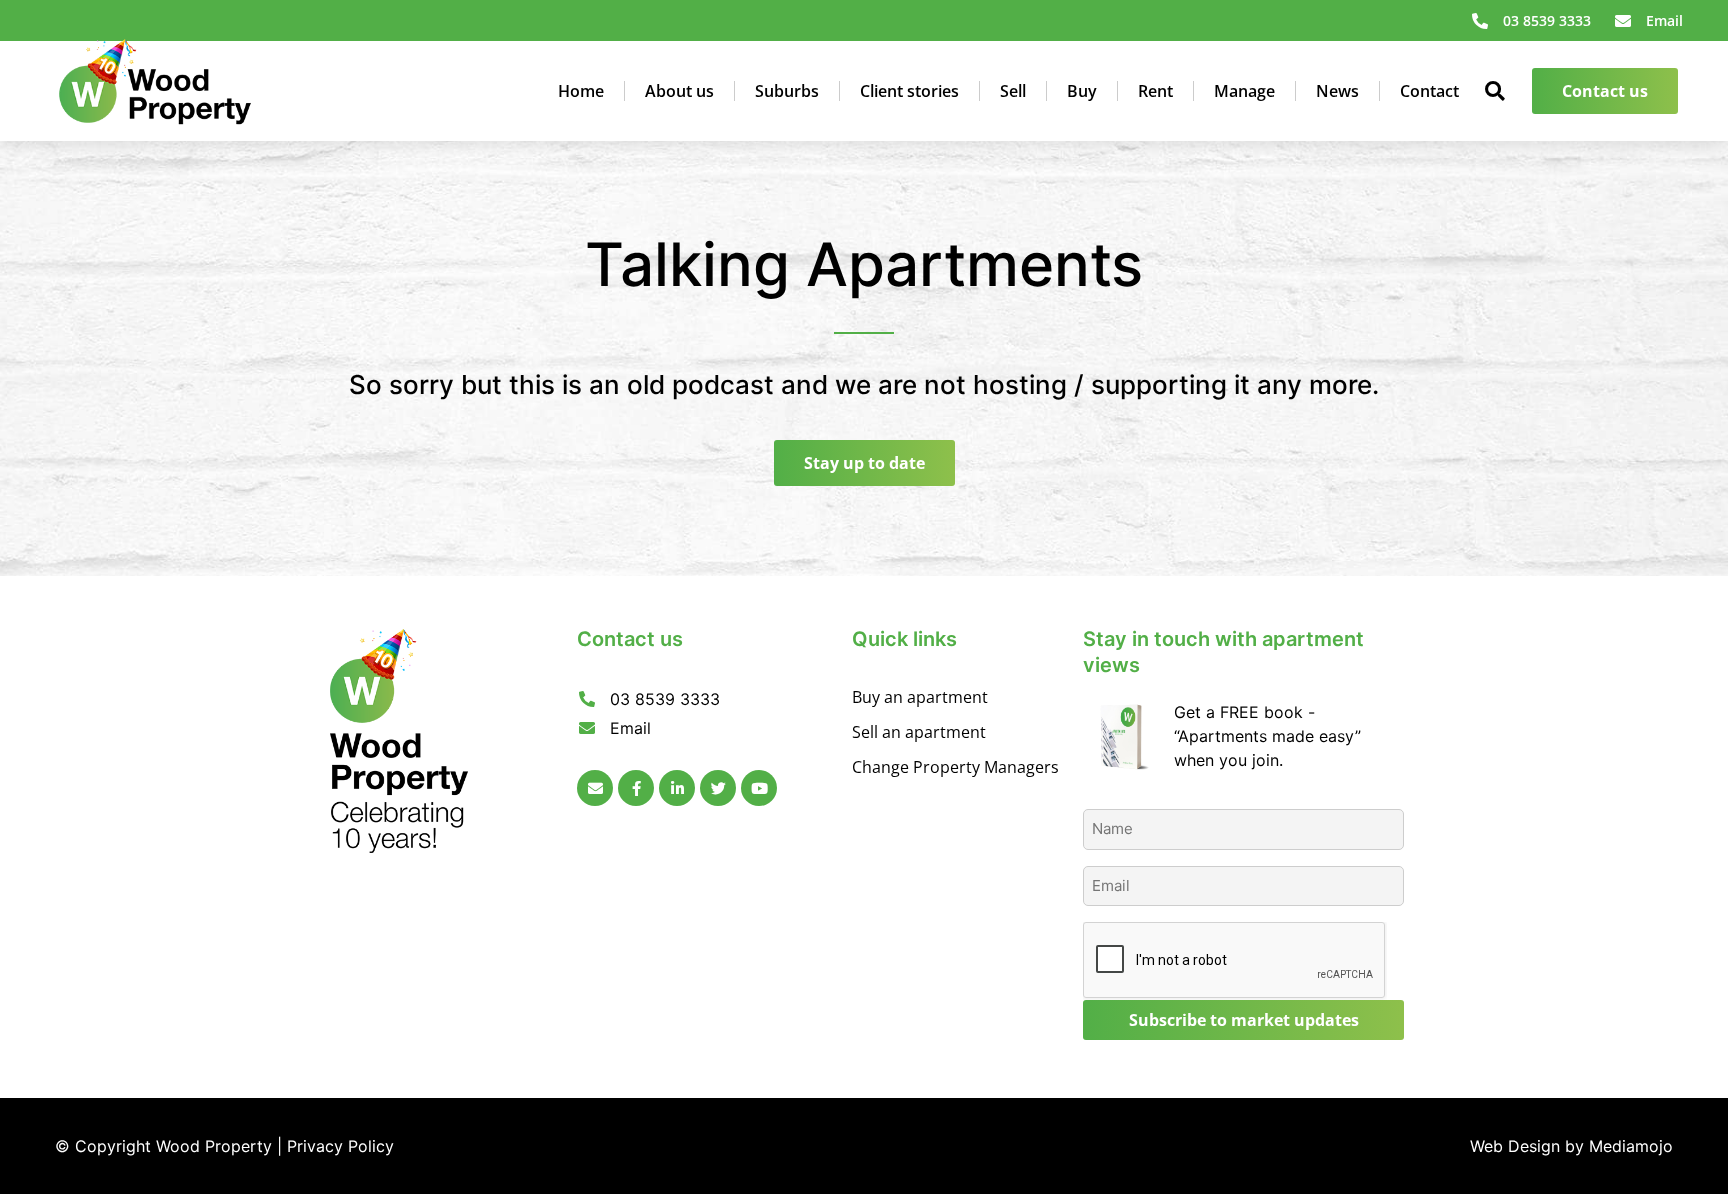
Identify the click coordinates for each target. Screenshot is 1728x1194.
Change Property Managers (955, 767)
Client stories (909, 91)
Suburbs (787, 91)
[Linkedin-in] (677, 788)
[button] (1495, 91)
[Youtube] (759, 788)
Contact (1429, 91)
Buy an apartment (920, 697)
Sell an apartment (919, 732)
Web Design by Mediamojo (1571, 1146)
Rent (1155, 91)
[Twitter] (718, 788)
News (1337, 91)
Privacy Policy (340, 1146)
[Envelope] (595, 788)
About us (679, 91)
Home (581, 91)
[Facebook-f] (636, 788)
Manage (1244, 91)
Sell (1013, 91)
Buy (1082, 91)
